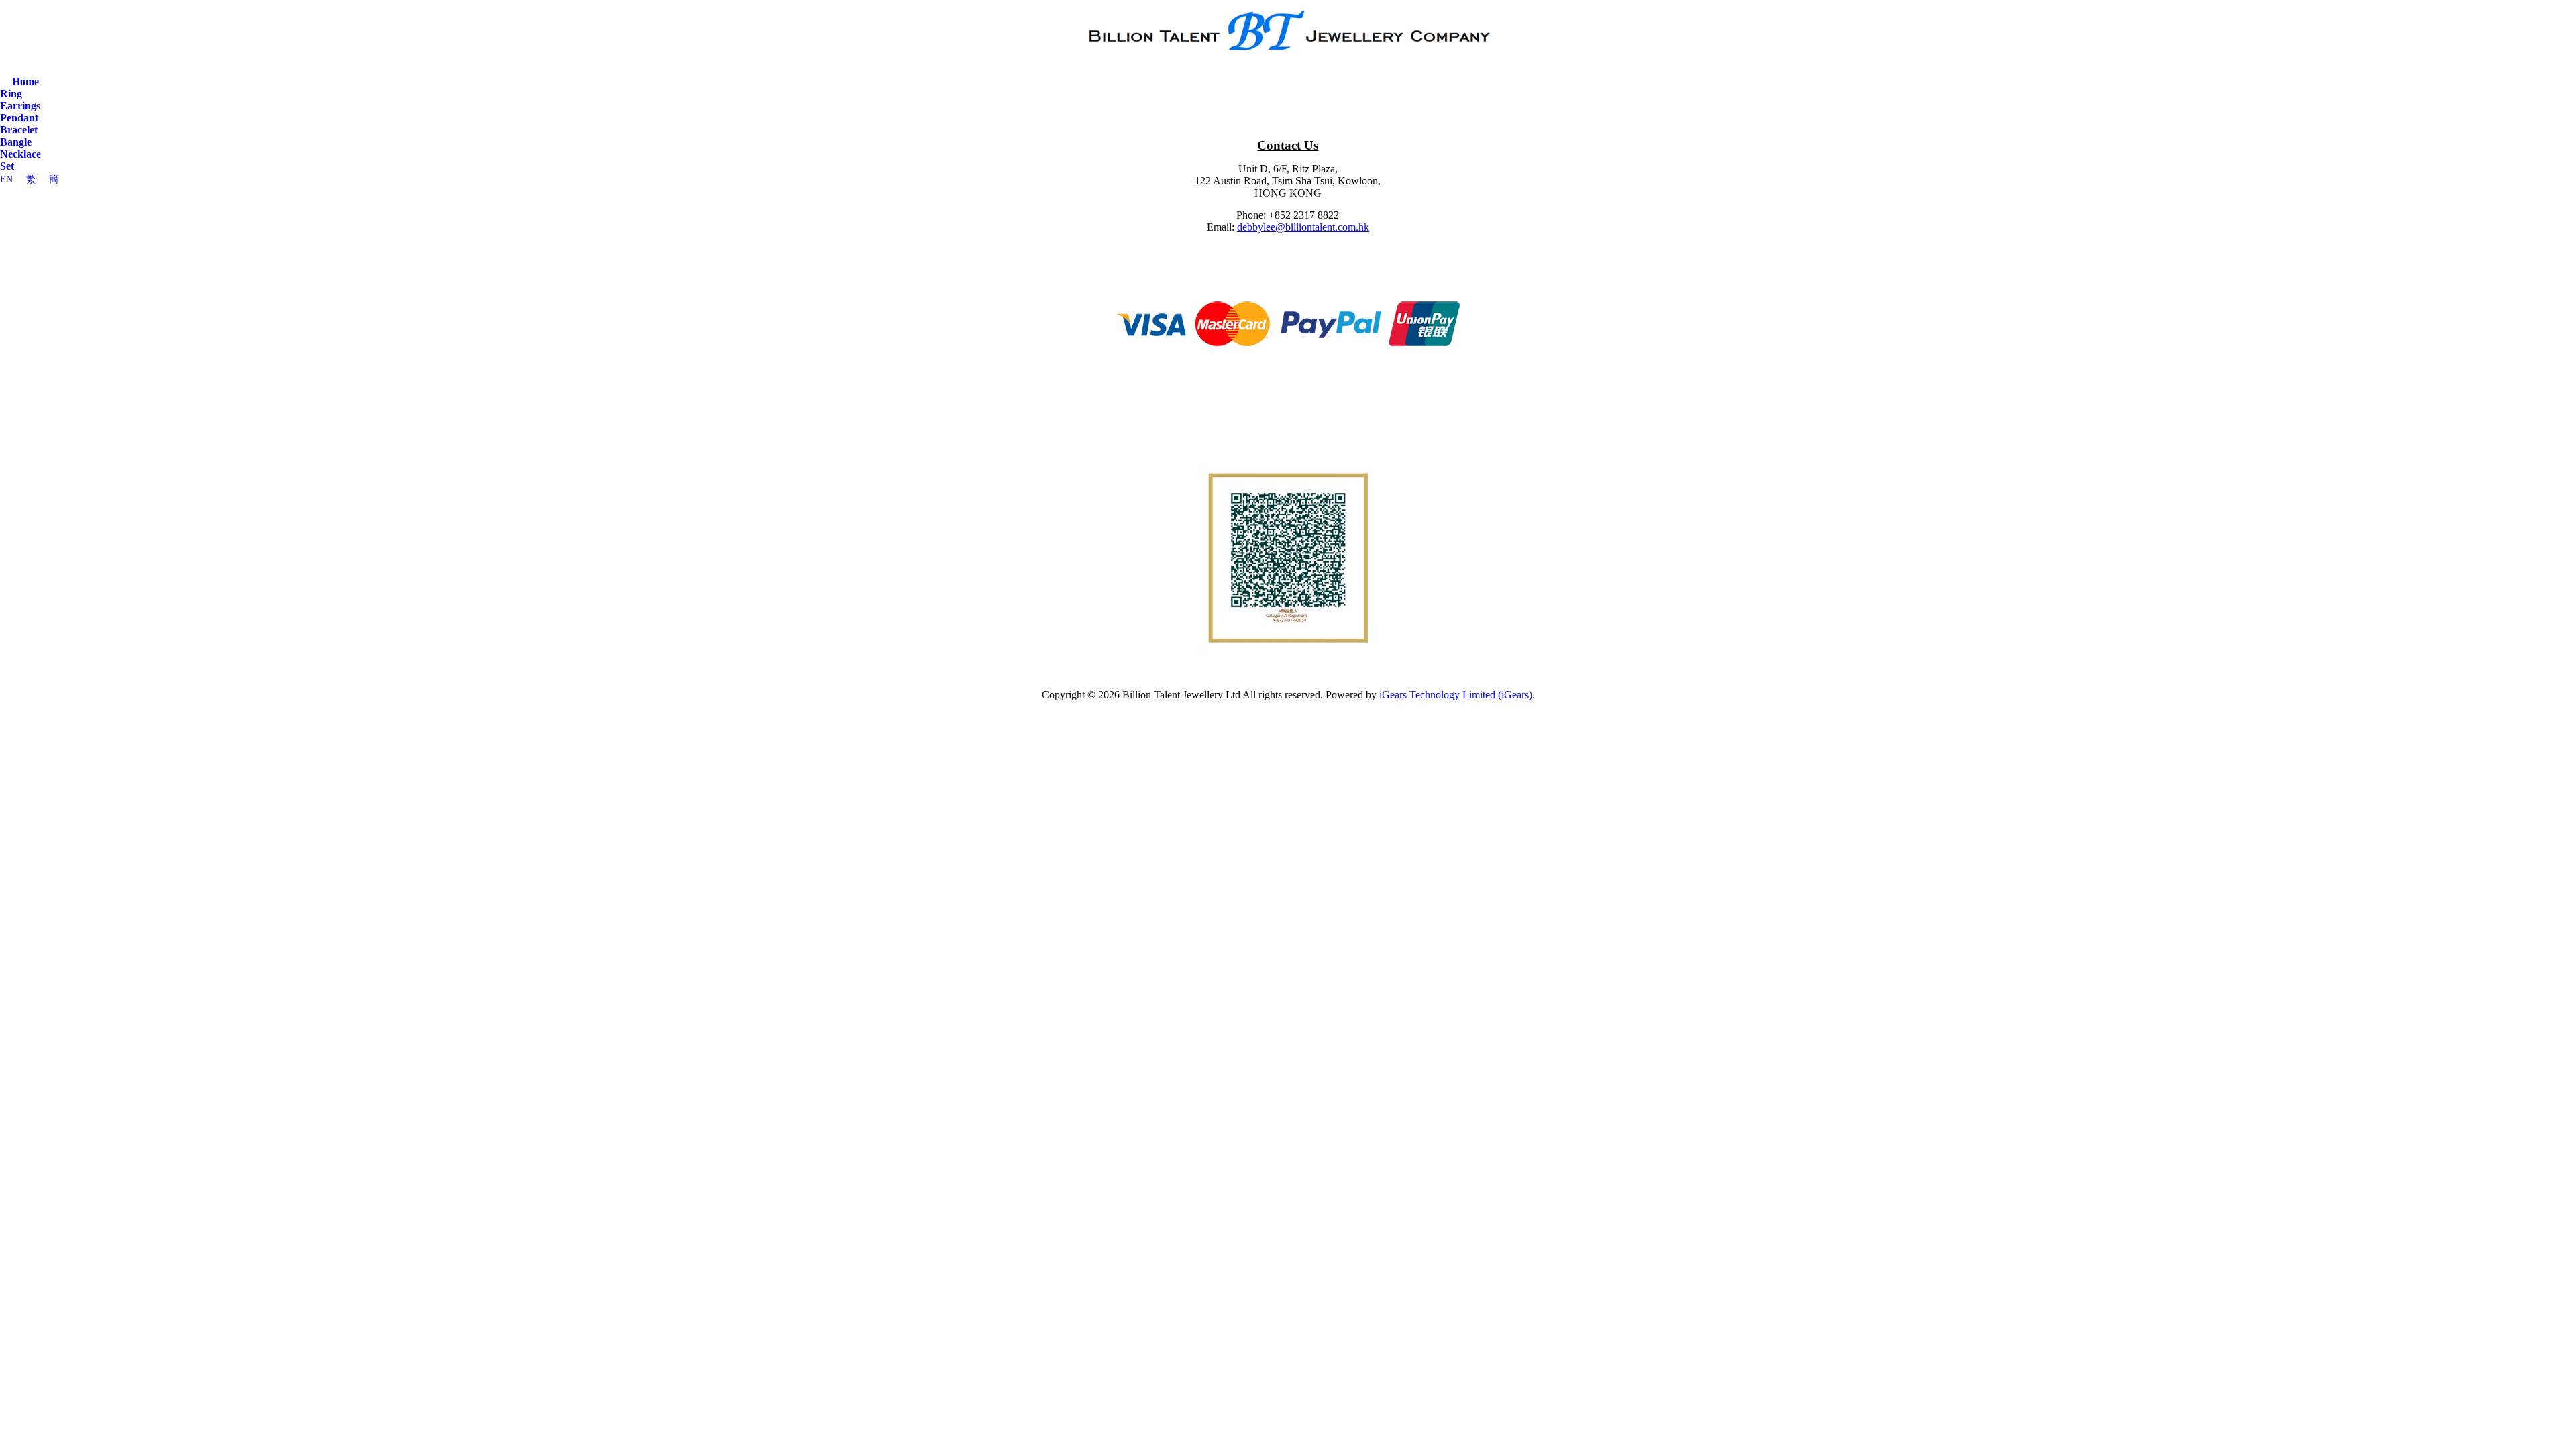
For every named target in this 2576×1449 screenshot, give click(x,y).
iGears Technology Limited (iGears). (1457, 695)
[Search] (6, 70)
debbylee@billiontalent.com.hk (1303, 227)
